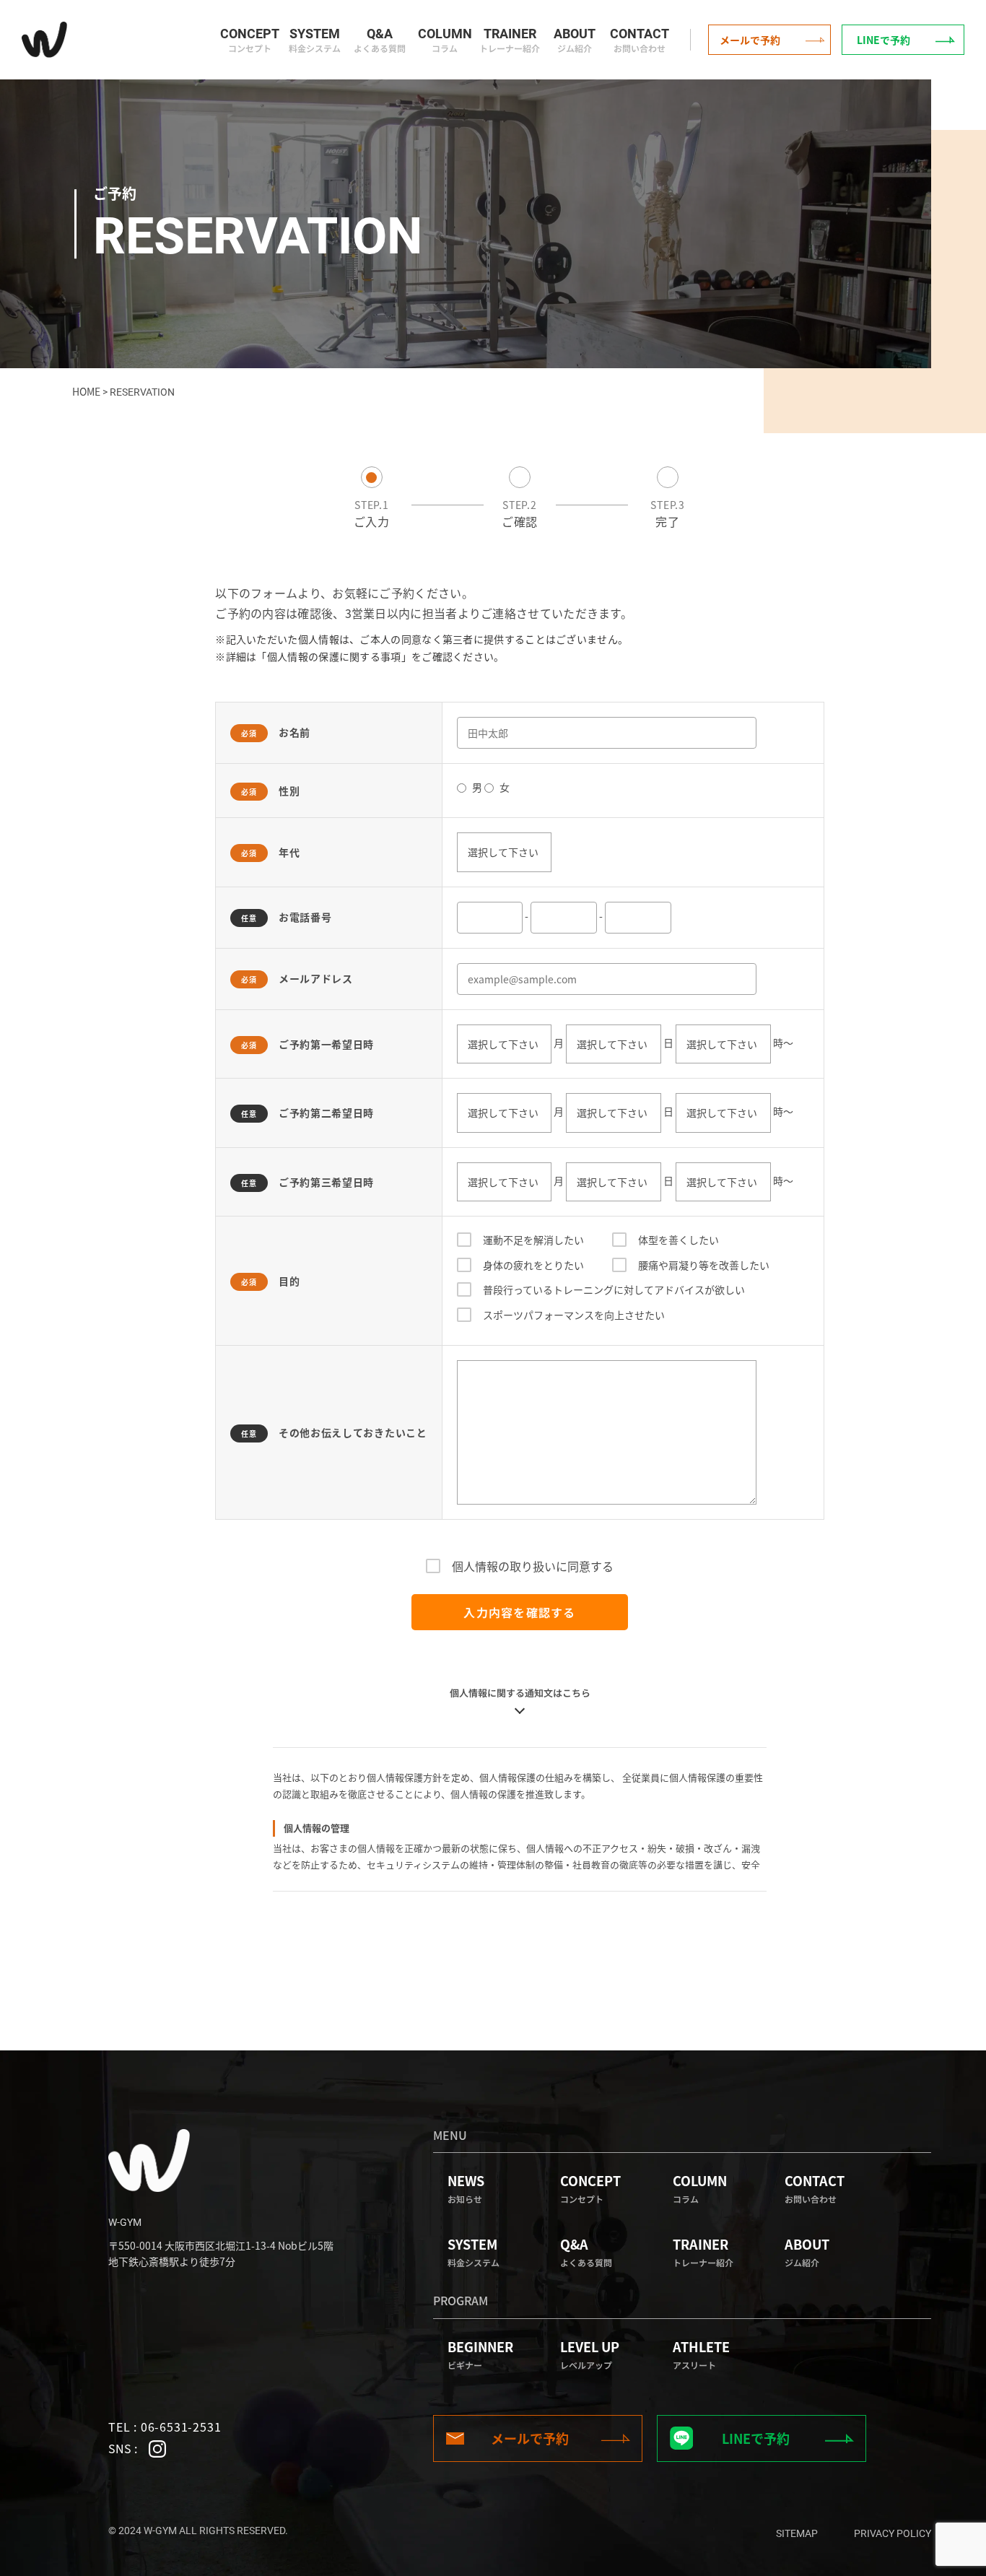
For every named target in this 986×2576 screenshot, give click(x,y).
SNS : (124, 2448)
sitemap (797, 2533)
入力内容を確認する (520, 1612)
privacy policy (893, 2533)
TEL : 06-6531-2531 (165, 2427)
